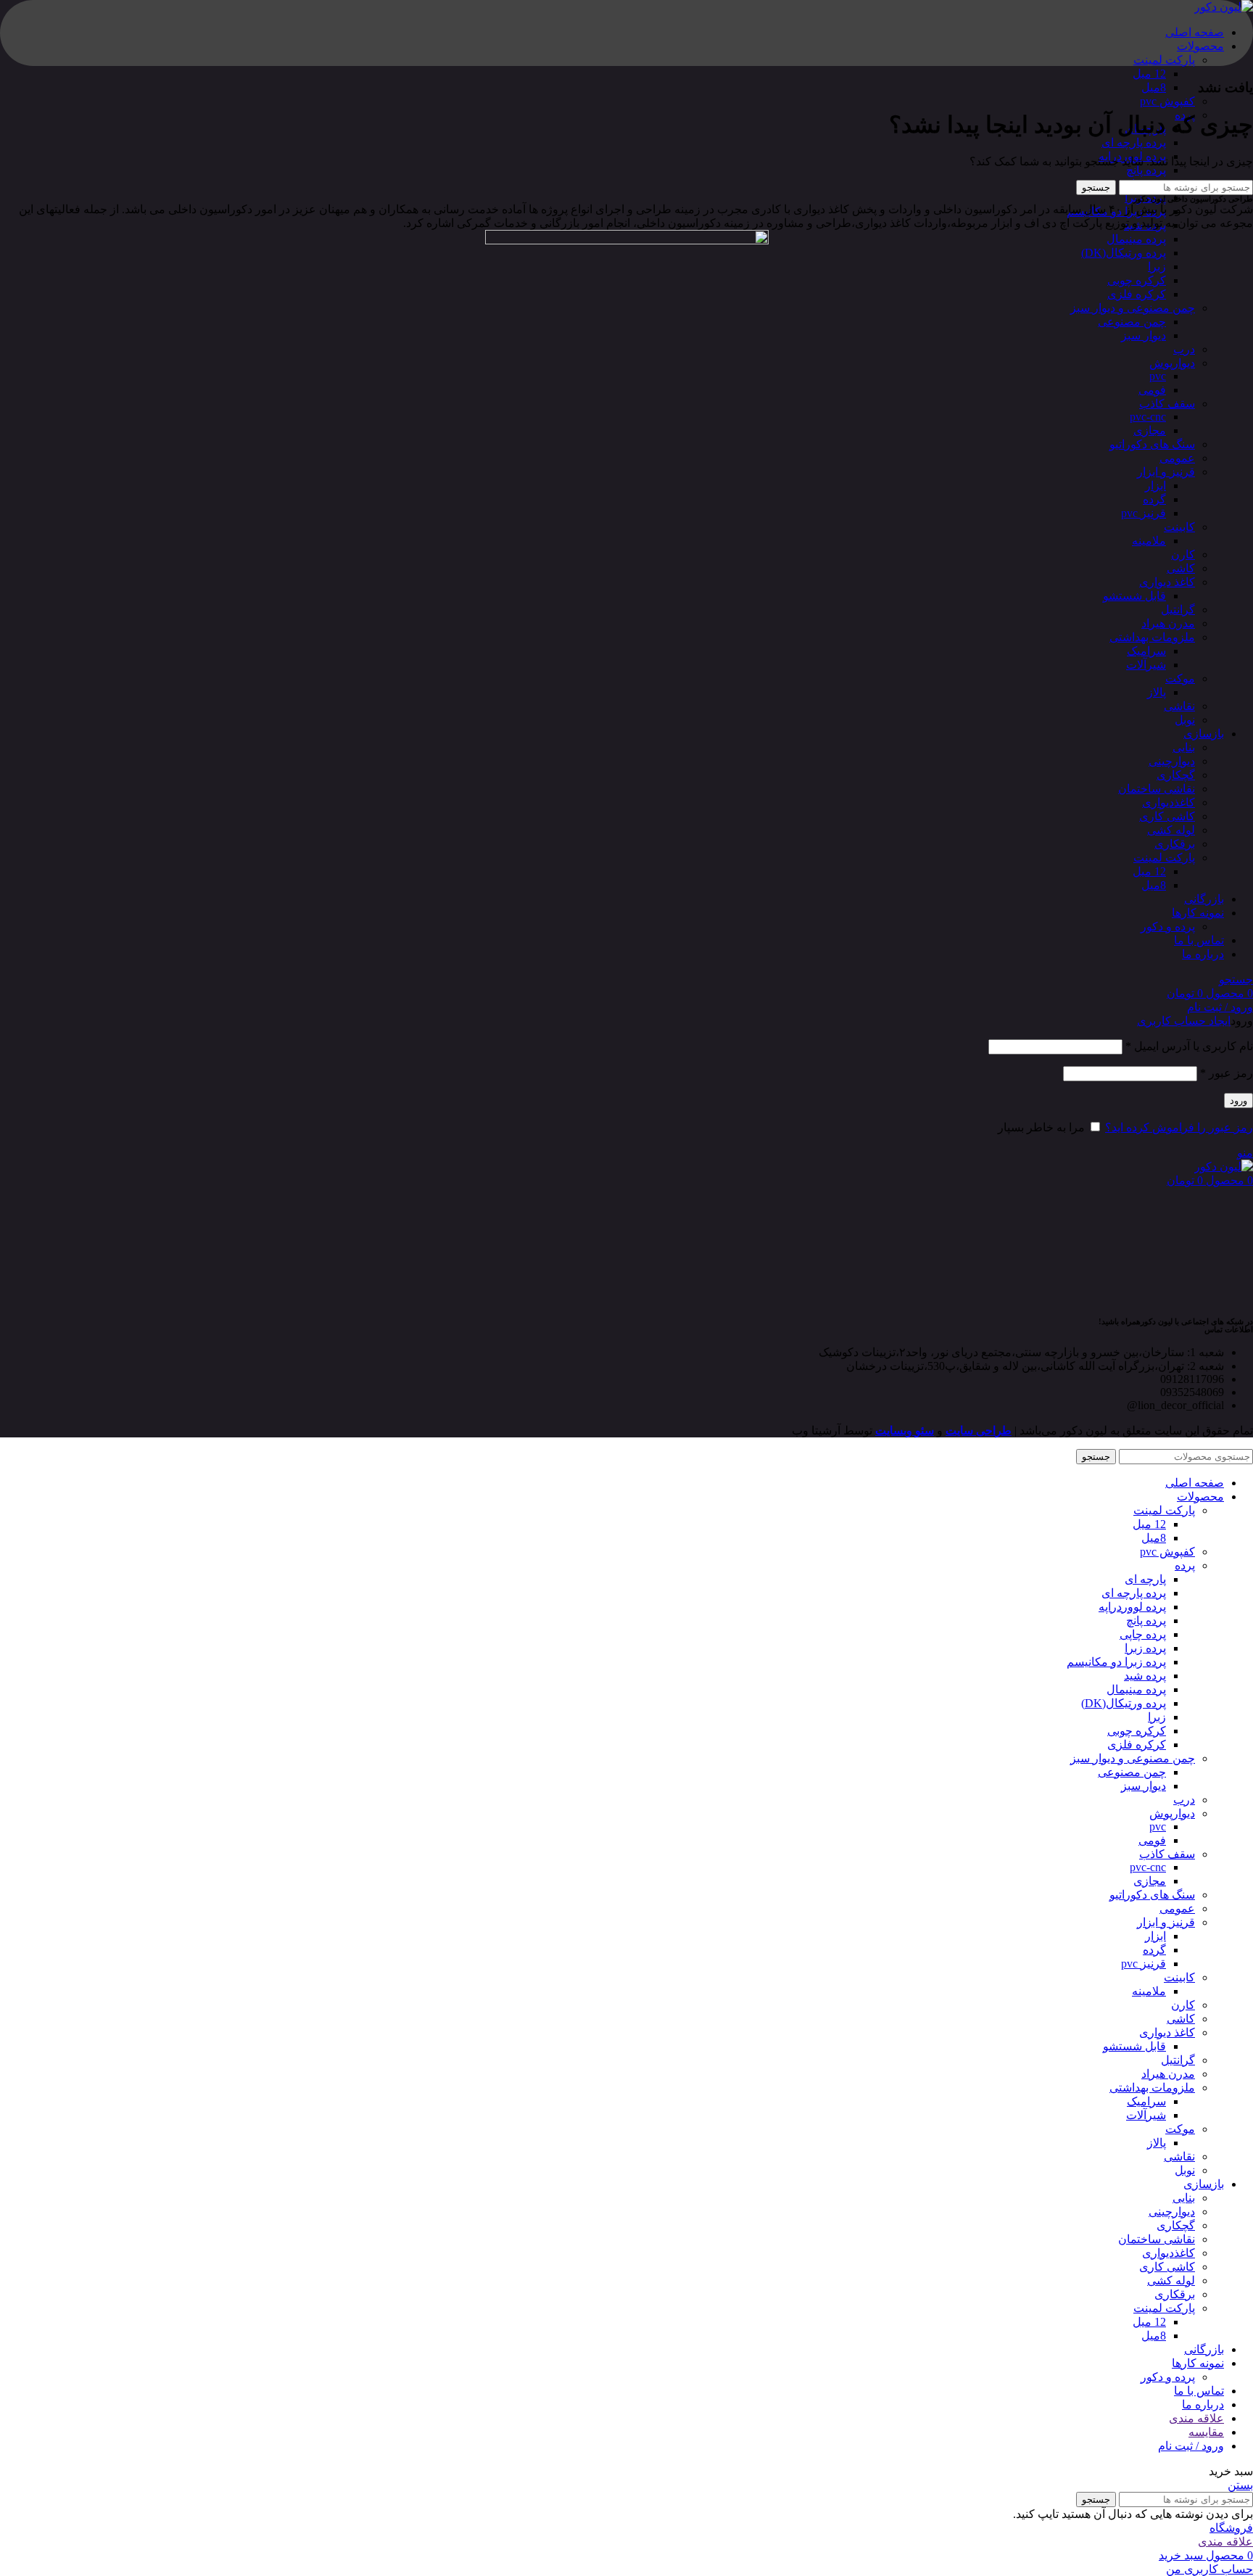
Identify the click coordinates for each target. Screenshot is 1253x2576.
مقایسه (1206, 2432)
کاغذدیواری (1169, 802)
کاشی (1181, 568)
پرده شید (1145, 1676)
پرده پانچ (1146, 170)
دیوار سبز (1144, 335)
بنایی (1184, 747)
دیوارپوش (1172, 363)
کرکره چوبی (1137, 280)
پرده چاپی (1143, 1634)
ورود (1238, 1101)
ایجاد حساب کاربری (1184, 1021)
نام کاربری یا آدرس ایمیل (1189, 1046)
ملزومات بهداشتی (1152, 637)
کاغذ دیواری (1167, 582)
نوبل (1185, 720)
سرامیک (1146, 651)
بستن (1240, 2485)
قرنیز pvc (1144, 513)
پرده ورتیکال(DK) (1124, 253)
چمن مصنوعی (1132, 322)
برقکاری (1175, 844)
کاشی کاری (1167, 816)
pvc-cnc (1148, 417)
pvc (1158, 376)
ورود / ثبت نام (1191, 2446)
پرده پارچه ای (1134, 143)
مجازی (1150, 430)
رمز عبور (1227, 1073)
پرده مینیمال (1136, 239)
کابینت (1179, 527)
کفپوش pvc (1167, 101)
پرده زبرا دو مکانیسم (1116, 1662)
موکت (1180, 678)
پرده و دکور (1168, 926)
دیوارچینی (1172, 761)
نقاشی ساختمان (1157, 789)
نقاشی (1179, 706)
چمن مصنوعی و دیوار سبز (1133, 308)
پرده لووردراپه (1132, 1607)
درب (1184, 349)
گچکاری (1176, 775)
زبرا (1157, 267)
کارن (1183, 554)
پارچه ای (1145, 1579)
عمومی (1177, 458)
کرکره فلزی (1137, 294)
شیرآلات (1146, 665)
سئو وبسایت (905, 1431)
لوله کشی (1171, 830)
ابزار (1155, 486)
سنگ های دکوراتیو (1152, 444)
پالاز (1157, 692)
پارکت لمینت (1164, 60)
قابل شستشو (1134, 596)
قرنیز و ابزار (1166, 472)
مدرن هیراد (1168, 623)
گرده (1154, 499)
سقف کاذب (1167, 404)
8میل (1154, 87)
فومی (1152, 390)
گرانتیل (1178, 610)
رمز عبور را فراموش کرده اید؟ (1179, 1127)
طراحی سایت (979, 1431)
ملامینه (1149, 541)
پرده (1185, 1565)
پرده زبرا (1145, 1648)
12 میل (1149, 74)
